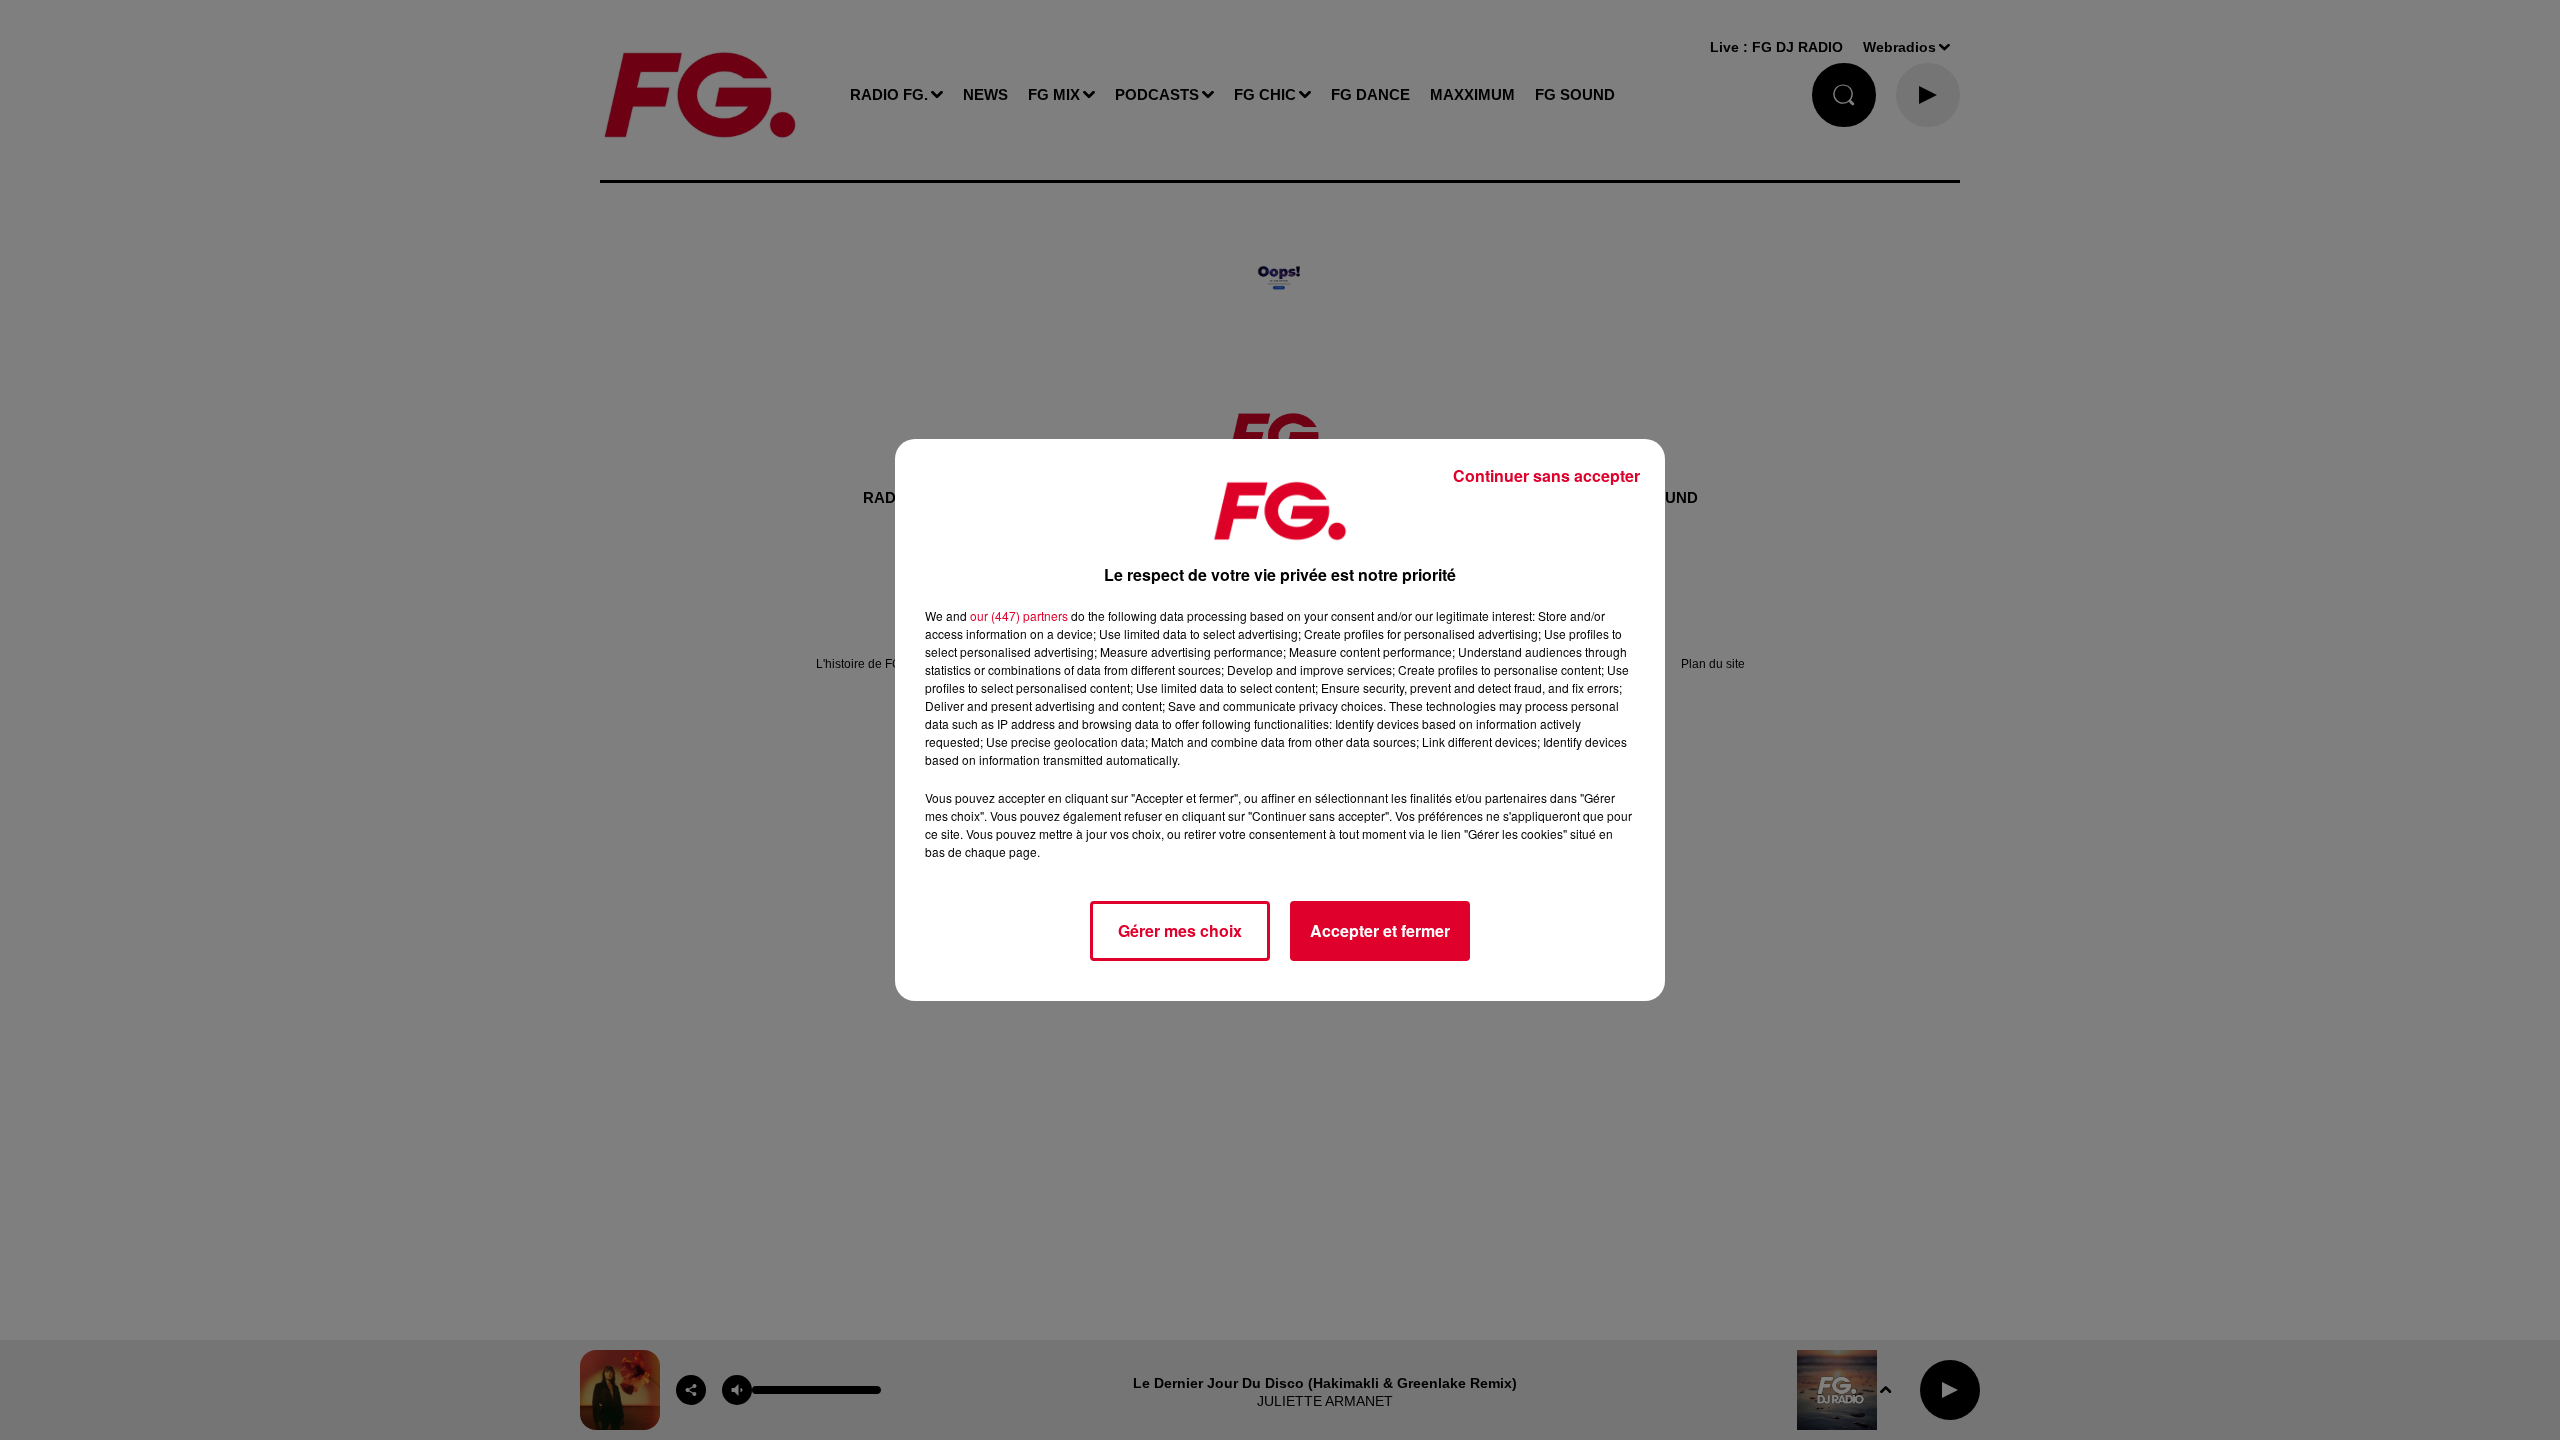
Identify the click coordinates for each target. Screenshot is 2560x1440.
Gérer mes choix (1180, 930)
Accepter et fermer (1380, 930)
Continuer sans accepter (1546, 475)
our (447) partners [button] (1019, 615)
